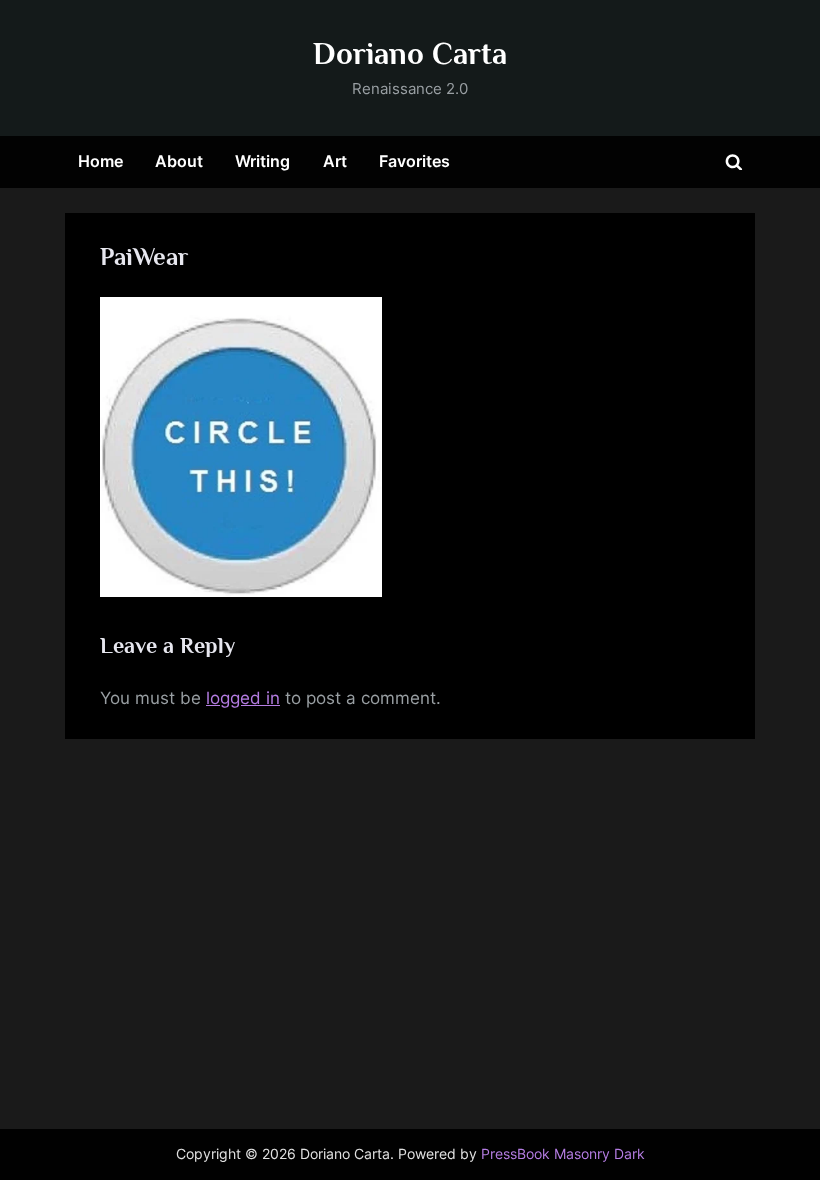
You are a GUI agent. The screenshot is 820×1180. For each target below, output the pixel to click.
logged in (243, 698)
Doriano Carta (410, 53)
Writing (262, 161)
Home (100, 161)
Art (335, 161)
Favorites (414, 161)
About (179, 161)
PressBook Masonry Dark (563, 1154)
